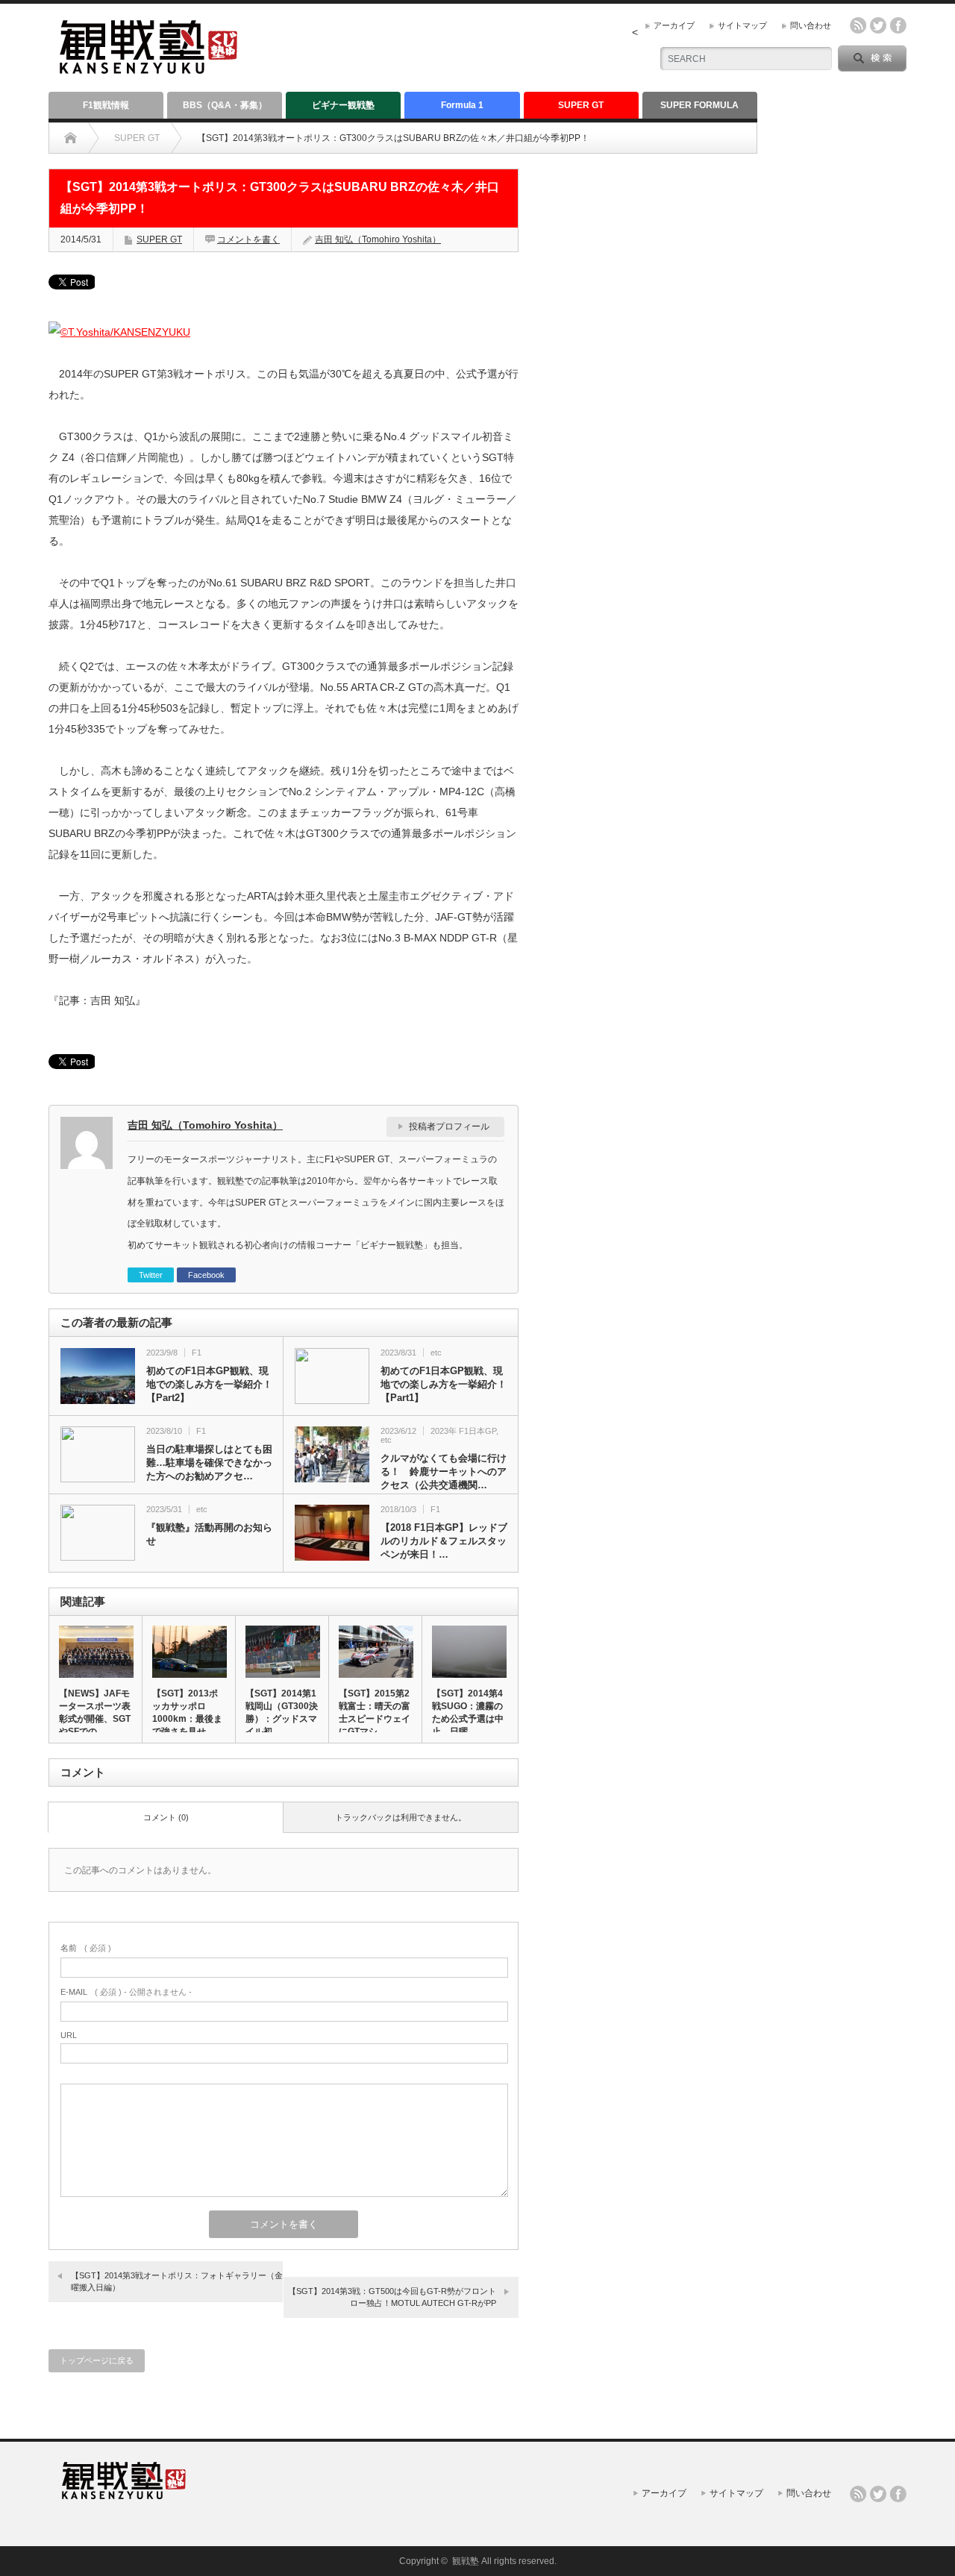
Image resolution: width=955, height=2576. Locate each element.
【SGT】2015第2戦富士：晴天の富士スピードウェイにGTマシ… (375, 1712)
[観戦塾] (148, 68)
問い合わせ (811, 25)
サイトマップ (742, 25)
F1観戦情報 (106, 105)
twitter (878, 25)
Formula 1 (462, 105)
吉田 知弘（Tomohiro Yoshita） (378, 239)
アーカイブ (674, 25)
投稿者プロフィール (449, 1126)
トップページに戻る (97, 2360)
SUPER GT (581, 105)
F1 (197, 1353)
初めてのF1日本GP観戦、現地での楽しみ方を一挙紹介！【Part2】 (209, 1384)
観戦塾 (466, 2561)
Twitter (151, 1275)
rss (858, 25)
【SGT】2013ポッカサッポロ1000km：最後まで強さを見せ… (187, 1712)
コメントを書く (248, 239)
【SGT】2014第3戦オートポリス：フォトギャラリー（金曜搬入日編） (177, 2281)
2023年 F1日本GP (463, 1431)
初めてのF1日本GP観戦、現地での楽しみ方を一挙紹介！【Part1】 (444, 1384)
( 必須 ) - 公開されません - (126, 1992)
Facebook (206, 1275)
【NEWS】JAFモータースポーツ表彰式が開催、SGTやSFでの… (95, 1712)
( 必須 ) (86, 1948)
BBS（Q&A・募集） (225, 105)
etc (436, 1353)
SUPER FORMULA (699, 105)
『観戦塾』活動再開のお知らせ (209, 1534)
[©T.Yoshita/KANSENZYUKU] (119, 332)
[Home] (71, 138)
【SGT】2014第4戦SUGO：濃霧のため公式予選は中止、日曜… (468, 1712)
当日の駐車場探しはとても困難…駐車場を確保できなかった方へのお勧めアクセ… (209, 1463)
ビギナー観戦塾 (343, 105)
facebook (898, 25)
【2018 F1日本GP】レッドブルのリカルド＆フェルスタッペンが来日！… (444, 1541)
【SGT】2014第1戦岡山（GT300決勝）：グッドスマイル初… (282, 1712)
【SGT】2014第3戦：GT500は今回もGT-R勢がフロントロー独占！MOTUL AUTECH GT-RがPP (392, 2297)
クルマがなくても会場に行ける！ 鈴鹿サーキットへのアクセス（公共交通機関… (444, 1472)
